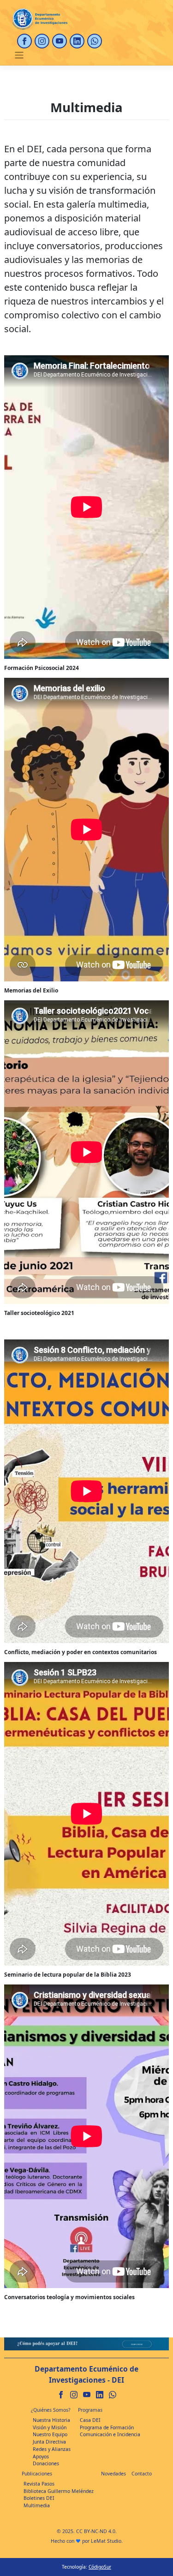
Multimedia (37, 2505)
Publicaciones (37, 2474)
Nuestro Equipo (50, 2434)
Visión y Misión (50, 2427)
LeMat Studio (106, 2541)
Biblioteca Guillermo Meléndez (59, 2491)
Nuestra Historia (51, 2420)
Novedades (113, 2474)
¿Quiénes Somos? (51, 2410)
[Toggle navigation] (19, 55)
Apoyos (41, 2456)
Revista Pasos (39, 2484)
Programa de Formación (107, 2427)
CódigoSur (100, 2567)
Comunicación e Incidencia (110, 2434)
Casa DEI (90, 2420)
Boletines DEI (39, 2498)
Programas (90, 2410)
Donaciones (46, 2463)
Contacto (142, 2474)
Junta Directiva (49, 2442)
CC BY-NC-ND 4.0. (96, 2531)
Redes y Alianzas (52, 2449)
